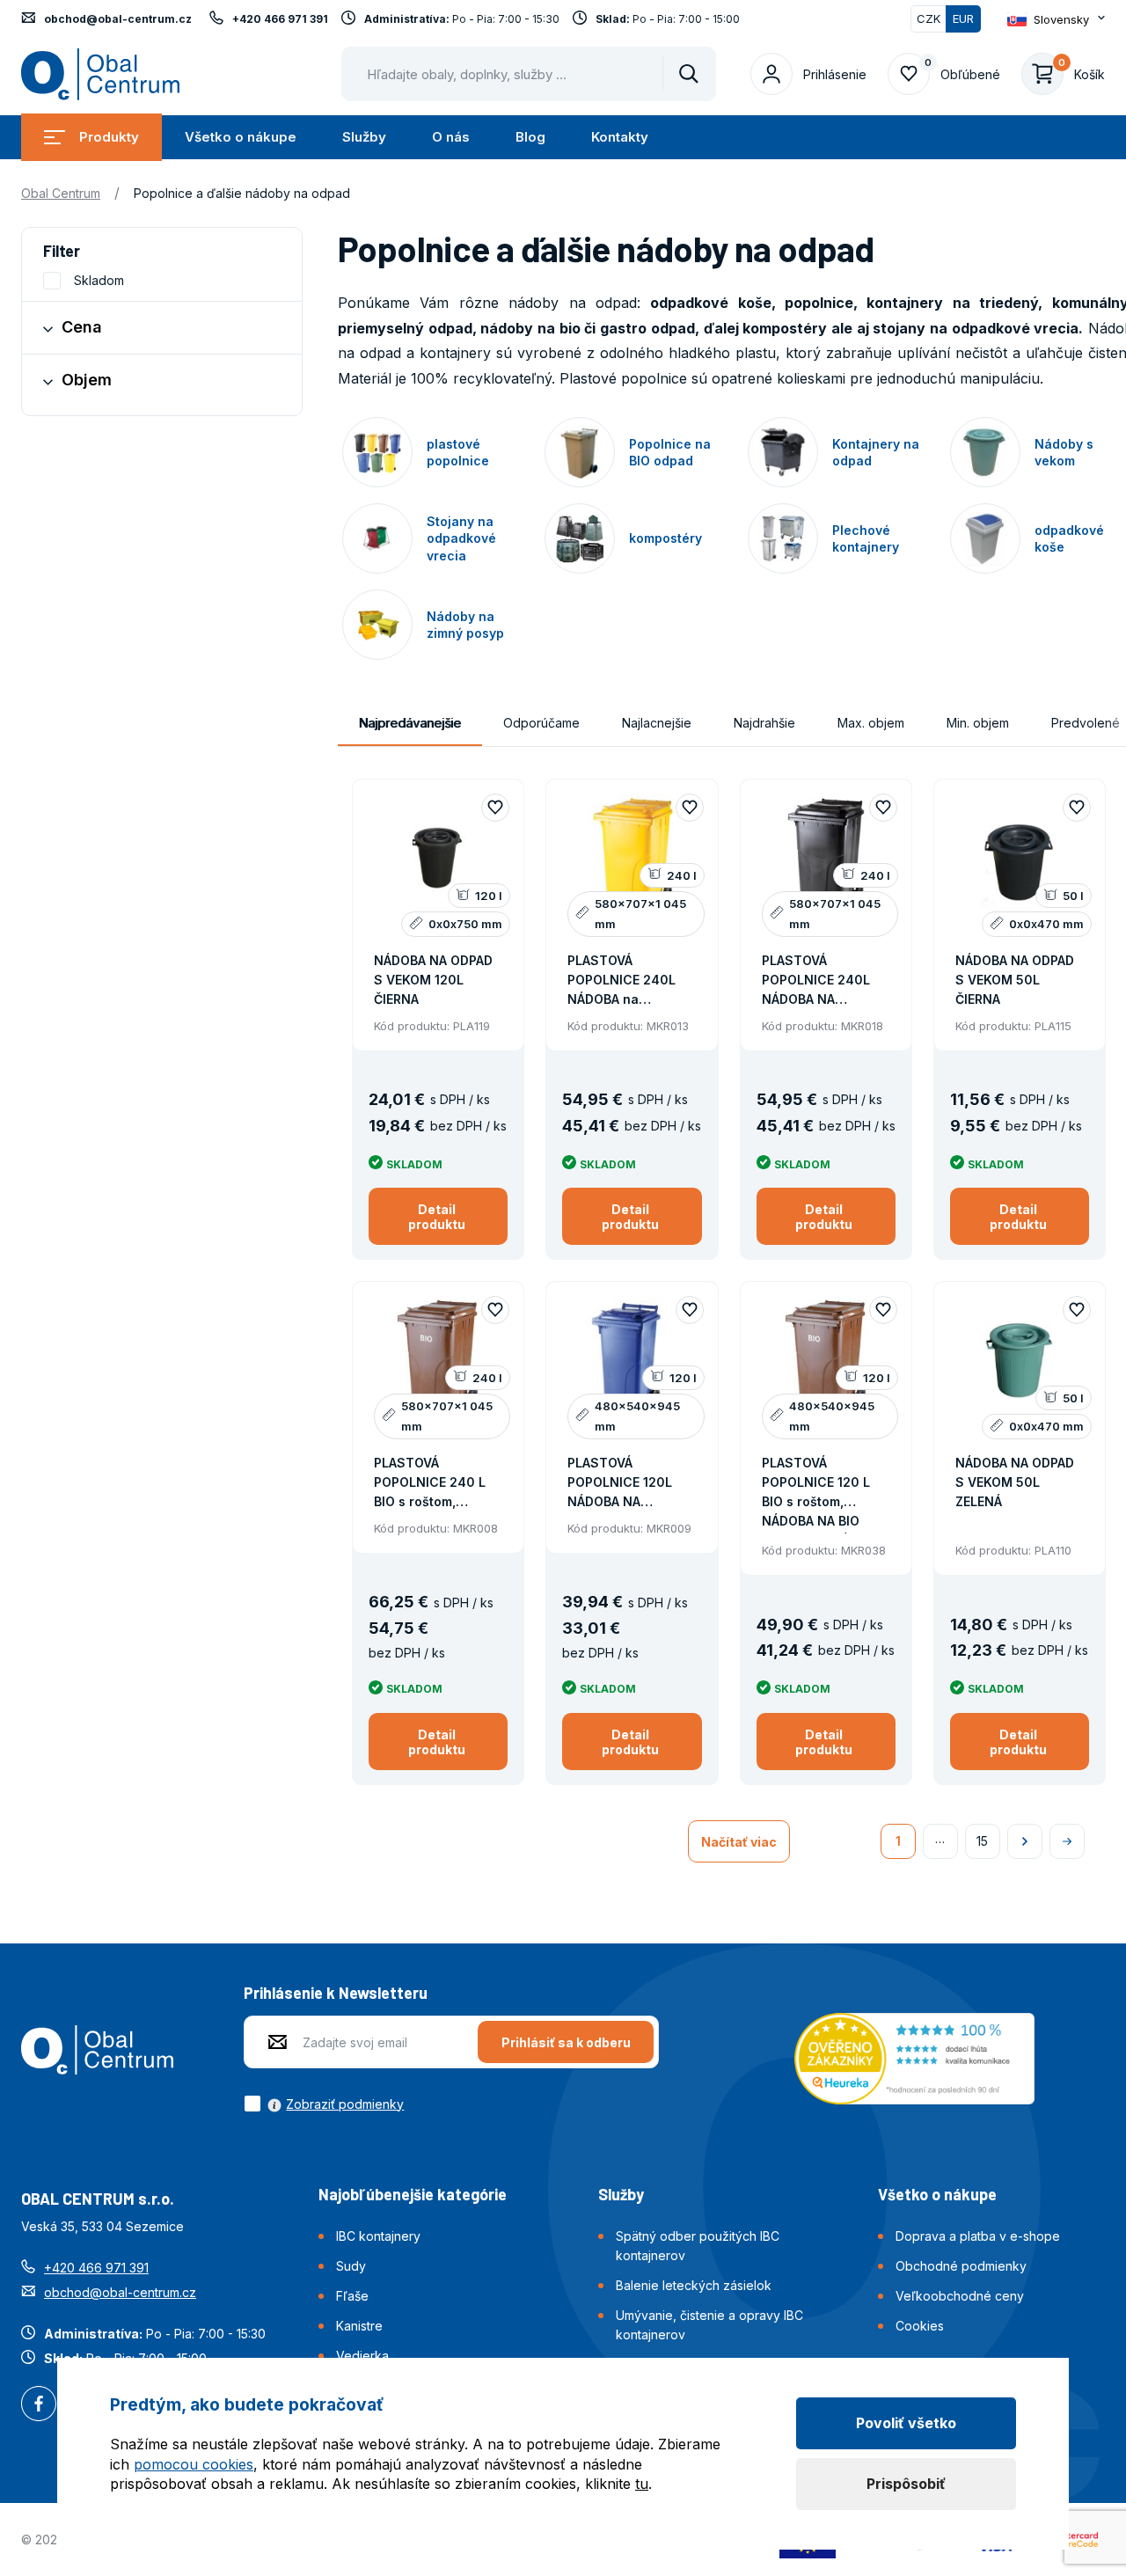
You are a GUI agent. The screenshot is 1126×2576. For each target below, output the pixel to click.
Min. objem (978, 723)
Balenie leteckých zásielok (694, 2285)
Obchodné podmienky (961, 2266)
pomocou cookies (194, 2464)
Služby (364, 137)
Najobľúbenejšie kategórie (413, 2194)
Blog (530, 137)
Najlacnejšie (657, 723)
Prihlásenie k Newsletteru (336, 1993)
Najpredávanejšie (410, 723)
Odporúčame (541, 723)
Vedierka (362, 2356)
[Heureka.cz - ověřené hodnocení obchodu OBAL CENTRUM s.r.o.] (914, 2057)
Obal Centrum (61, 193)
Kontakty (620, 137)
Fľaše (352, 2296)
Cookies (920, 2326)
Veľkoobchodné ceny (960, 2296)
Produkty (109, 137)
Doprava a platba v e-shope (978, 2236)
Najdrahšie (764, 723)
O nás (451, 137)
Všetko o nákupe (241, 137)
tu (642, 2484)
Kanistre (359, 2326)
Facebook (39, 2405)
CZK (929, 18)
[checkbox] (324, 2104)
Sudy (351, 2266)
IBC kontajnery (378, 2236)
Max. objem (871, 723)
